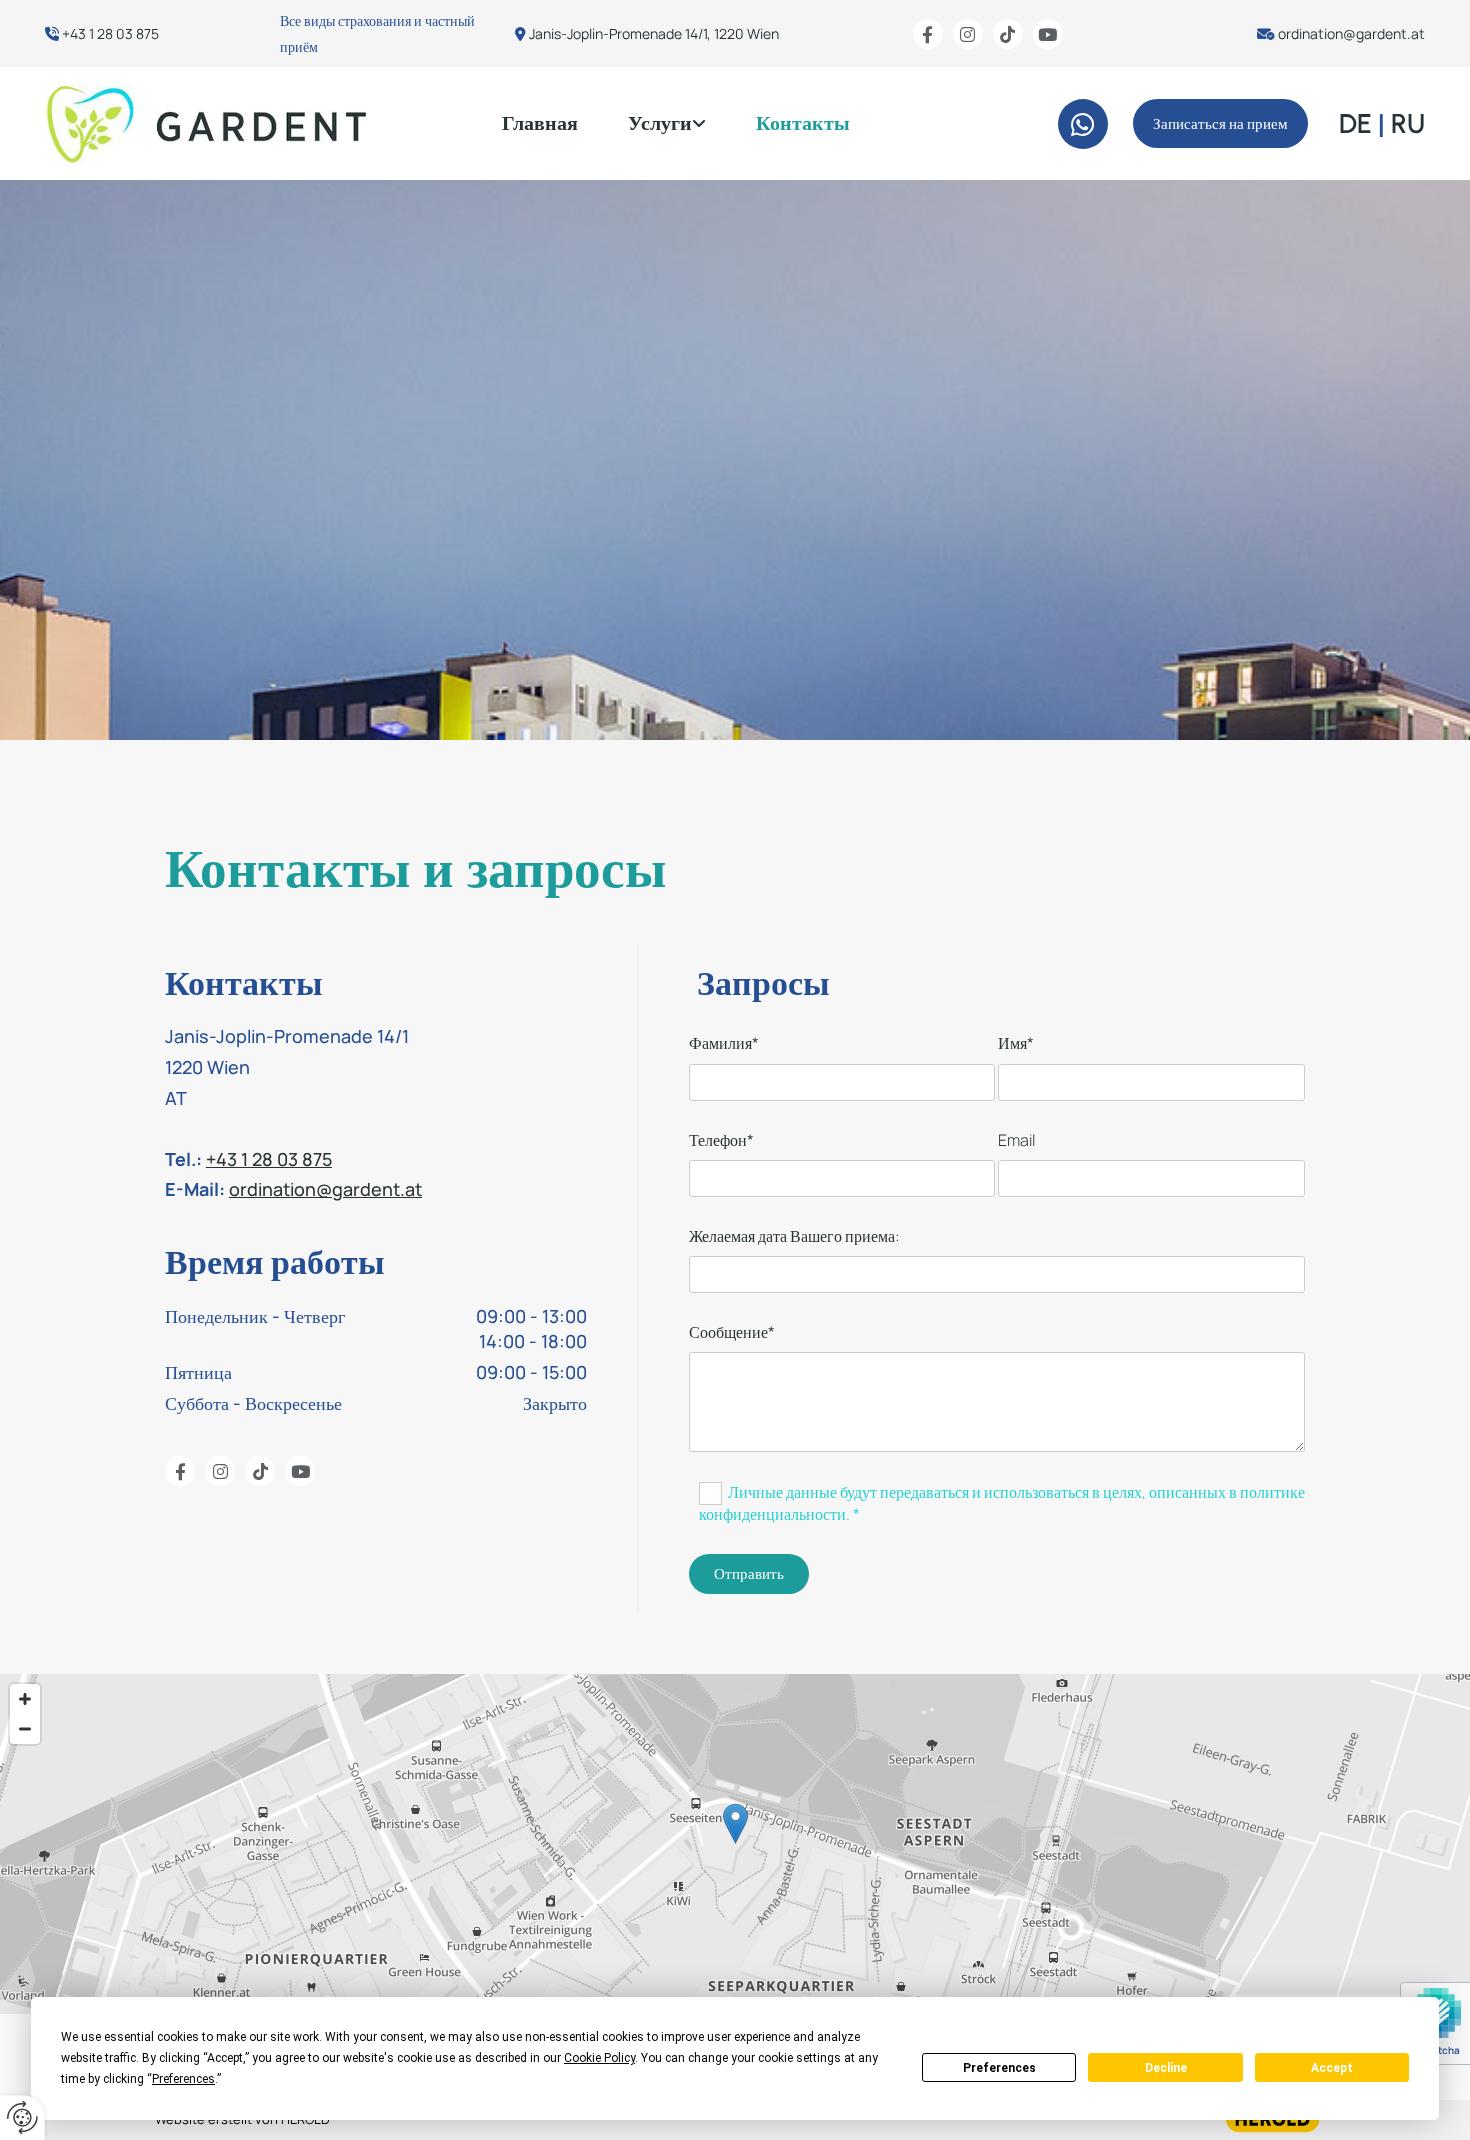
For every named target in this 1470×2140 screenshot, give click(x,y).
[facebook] (928, 34)
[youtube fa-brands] (1048, 34)
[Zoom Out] (25, 1729)
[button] (1220, 124)
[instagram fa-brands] (968, 34)
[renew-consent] (22, 2117)
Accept (1332, 2068)
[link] (667, 124)
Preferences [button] (183, 2079)
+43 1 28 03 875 (110, 33)
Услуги (660, 123)
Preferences (999, 2068)
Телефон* (721, 1140)
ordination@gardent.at (1351, 33)
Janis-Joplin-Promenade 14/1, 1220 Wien (654, 33)
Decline (1166, 2068)
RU (1408, 123)
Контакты (803, 123)
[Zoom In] (25, 1699)
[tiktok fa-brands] (1008, 34)
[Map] (735, 1844)
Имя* (1016, 1043)
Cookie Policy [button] (599, 2058)
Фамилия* (724, 1043)
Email (1016, 1140)
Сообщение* (732, 1332)
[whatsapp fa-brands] (1083, 124)
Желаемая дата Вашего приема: (794, 1236)
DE (1355, 123)
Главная (540, 123)
